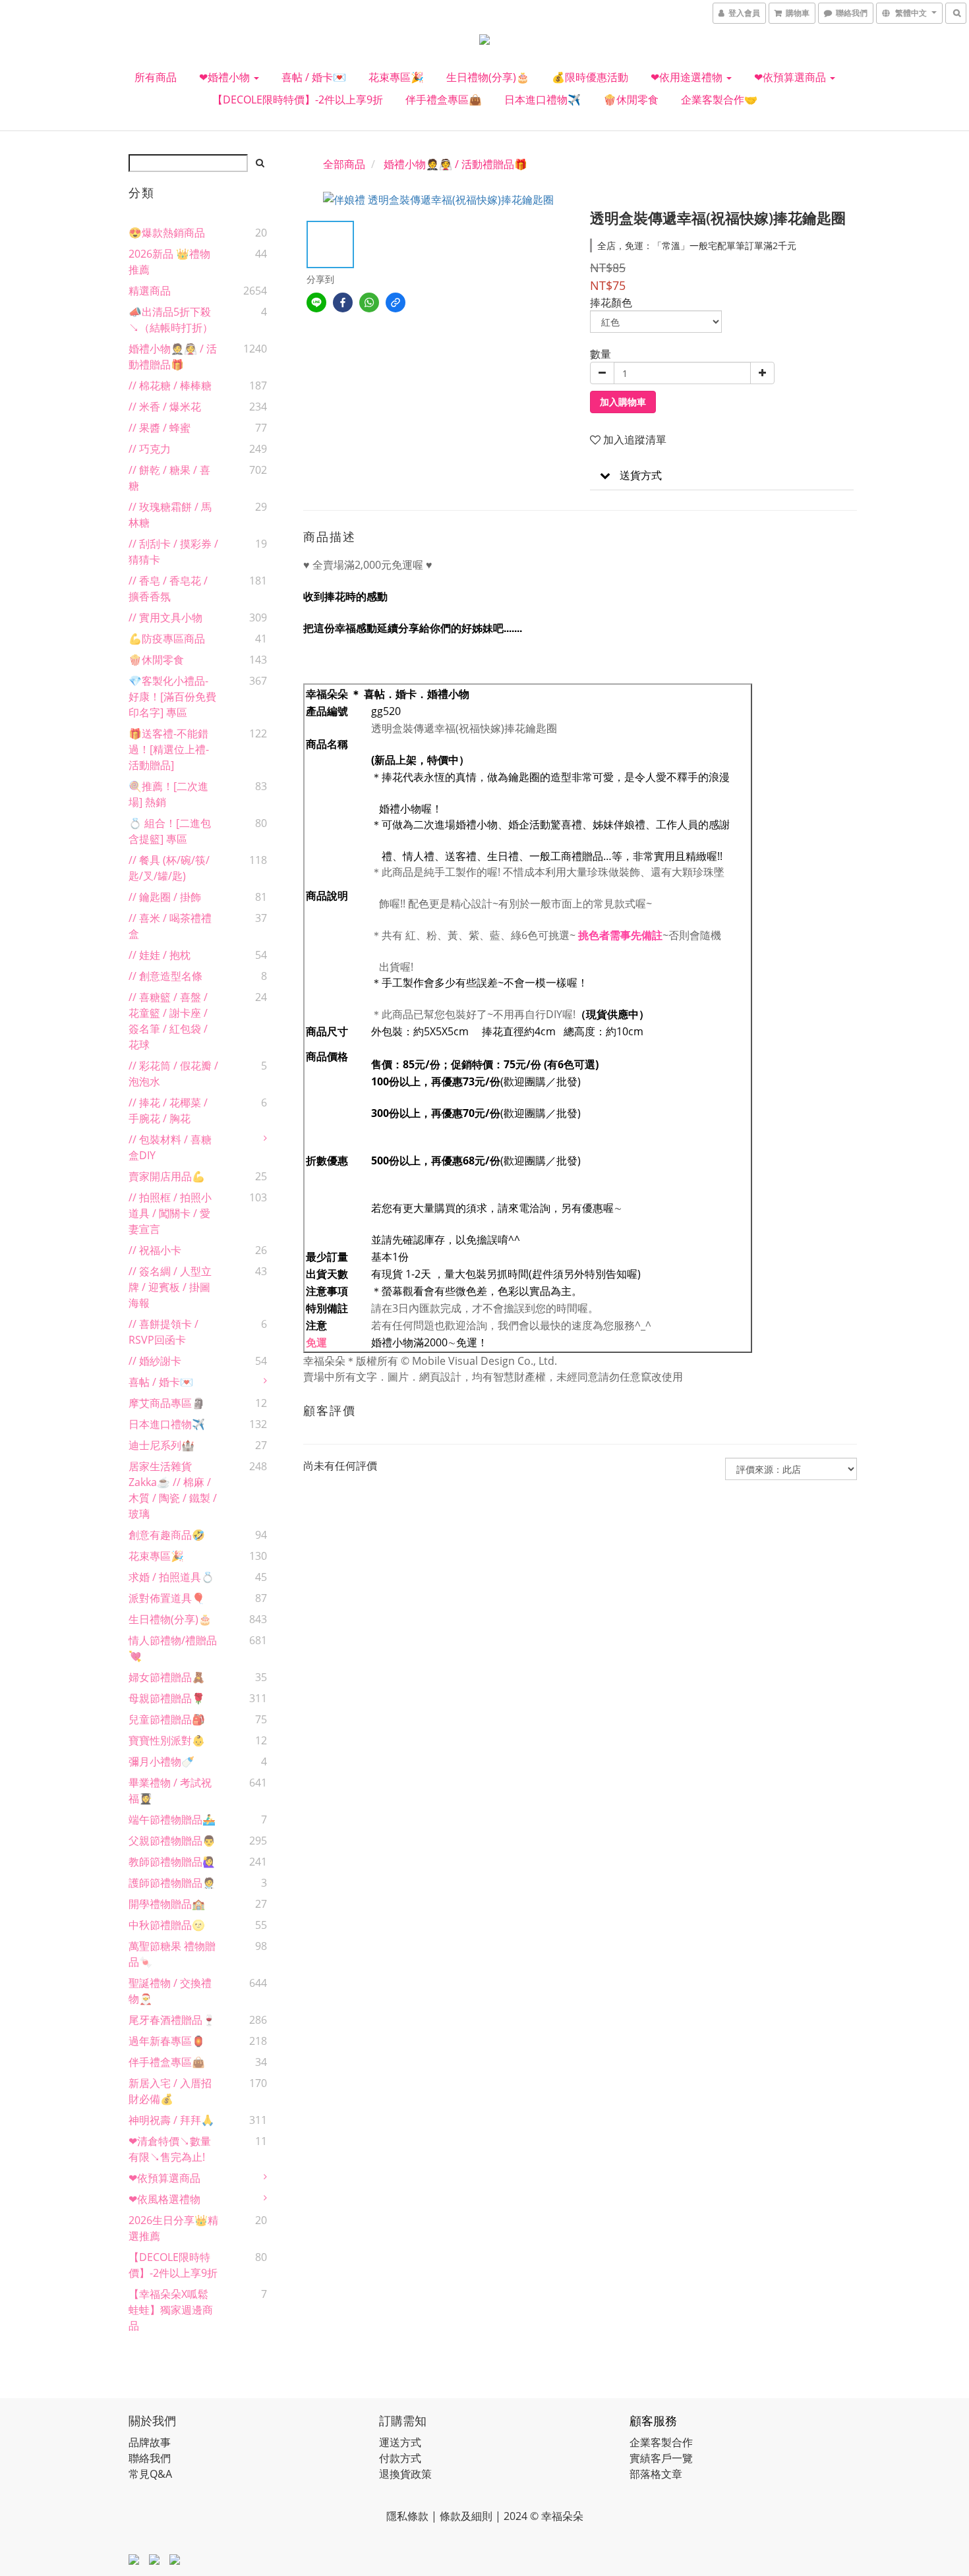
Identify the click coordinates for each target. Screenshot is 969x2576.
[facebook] (343, 302)
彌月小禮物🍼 (161, 1761)
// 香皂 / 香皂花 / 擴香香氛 (168, 588)
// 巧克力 (150, 449)
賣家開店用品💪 (167, 1176)
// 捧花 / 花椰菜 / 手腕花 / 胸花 (168, 1110)
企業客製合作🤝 (719, 100)
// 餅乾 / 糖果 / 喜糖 (169, 478)
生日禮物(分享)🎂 (488, 77)
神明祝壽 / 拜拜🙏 (171, 2120)
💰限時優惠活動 (590, 77)
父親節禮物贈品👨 (172, 1841)
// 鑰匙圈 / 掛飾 (165, 897)
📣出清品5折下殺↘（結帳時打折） (171, 320)
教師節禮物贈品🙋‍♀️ (172, 1862)
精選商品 (150, 291)
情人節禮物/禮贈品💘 (173, 1648)
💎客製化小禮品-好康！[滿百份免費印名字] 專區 (172, 697)
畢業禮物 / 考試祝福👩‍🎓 (170, 1790)
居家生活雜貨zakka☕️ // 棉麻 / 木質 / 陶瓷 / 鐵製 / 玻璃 (173, 1490)
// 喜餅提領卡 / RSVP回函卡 (163, 1332)
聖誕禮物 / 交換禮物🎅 (170, 1991)
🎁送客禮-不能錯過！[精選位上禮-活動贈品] (169, 749)
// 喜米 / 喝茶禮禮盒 (170, 926)
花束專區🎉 (396, 77)
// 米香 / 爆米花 (165, 407)
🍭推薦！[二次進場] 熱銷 (168, 794)
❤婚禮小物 (226, 77)
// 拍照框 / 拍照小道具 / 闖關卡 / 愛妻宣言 (170, 1213)
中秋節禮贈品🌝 (167, 1925)
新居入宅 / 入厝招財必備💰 (170, 2091)
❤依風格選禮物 (164, 2199)
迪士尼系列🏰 (161, 1445)
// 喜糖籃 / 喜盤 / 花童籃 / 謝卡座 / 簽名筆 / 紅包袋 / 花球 (168, 1021)
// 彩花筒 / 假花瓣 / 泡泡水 (173, 1073)
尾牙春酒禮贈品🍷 (172, 2020)
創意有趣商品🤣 (167, 1535)
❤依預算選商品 (791, 77)
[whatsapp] (369, 302)
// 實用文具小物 (165, 617)
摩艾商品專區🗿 (167, 1403)
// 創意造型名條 (165, 976)
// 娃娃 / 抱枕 (160, 955)
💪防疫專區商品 (167, 639)
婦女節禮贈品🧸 (167, 1677)
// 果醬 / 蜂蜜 (160, 428)
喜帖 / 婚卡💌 (314, 77)
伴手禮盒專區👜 (444, 100)
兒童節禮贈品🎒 (167, 1719)
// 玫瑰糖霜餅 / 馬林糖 (170, 515)
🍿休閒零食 (631, 100)
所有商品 (156, 77)
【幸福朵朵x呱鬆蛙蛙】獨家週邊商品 (171, 2310)
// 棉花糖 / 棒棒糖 (170, 386)
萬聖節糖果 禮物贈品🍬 (172, 1954)
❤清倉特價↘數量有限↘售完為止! (170, 2149)
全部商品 (344, 164)
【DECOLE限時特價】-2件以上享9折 (298, 100)
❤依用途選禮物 (688, 77)
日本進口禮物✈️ (543, 100)
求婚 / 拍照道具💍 (171, 1577)
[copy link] (396, 302)
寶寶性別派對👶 (167, 1740)
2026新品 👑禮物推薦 (169, 262)
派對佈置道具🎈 (167, 1598)
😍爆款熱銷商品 (167, 233)
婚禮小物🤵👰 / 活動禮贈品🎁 (173, 357)
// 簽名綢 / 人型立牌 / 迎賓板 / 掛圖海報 (170, 1287)
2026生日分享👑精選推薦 (173, 2228)
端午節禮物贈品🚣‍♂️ (172, 1819)
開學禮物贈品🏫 (167, 1904)
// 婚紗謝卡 (155, 1361)
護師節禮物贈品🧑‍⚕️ (172, 1883)
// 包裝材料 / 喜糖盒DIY (170, 1147)
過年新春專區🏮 (167, 2041)
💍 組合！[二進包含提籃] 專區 (170, 831)
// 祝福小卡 (155, 1250)
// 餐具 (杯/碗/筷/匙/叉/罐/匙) (169, 868)
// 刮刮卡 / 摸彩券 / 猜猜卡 (173, 552)
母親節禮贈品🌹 (167, 1698)
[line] (316, 302)
